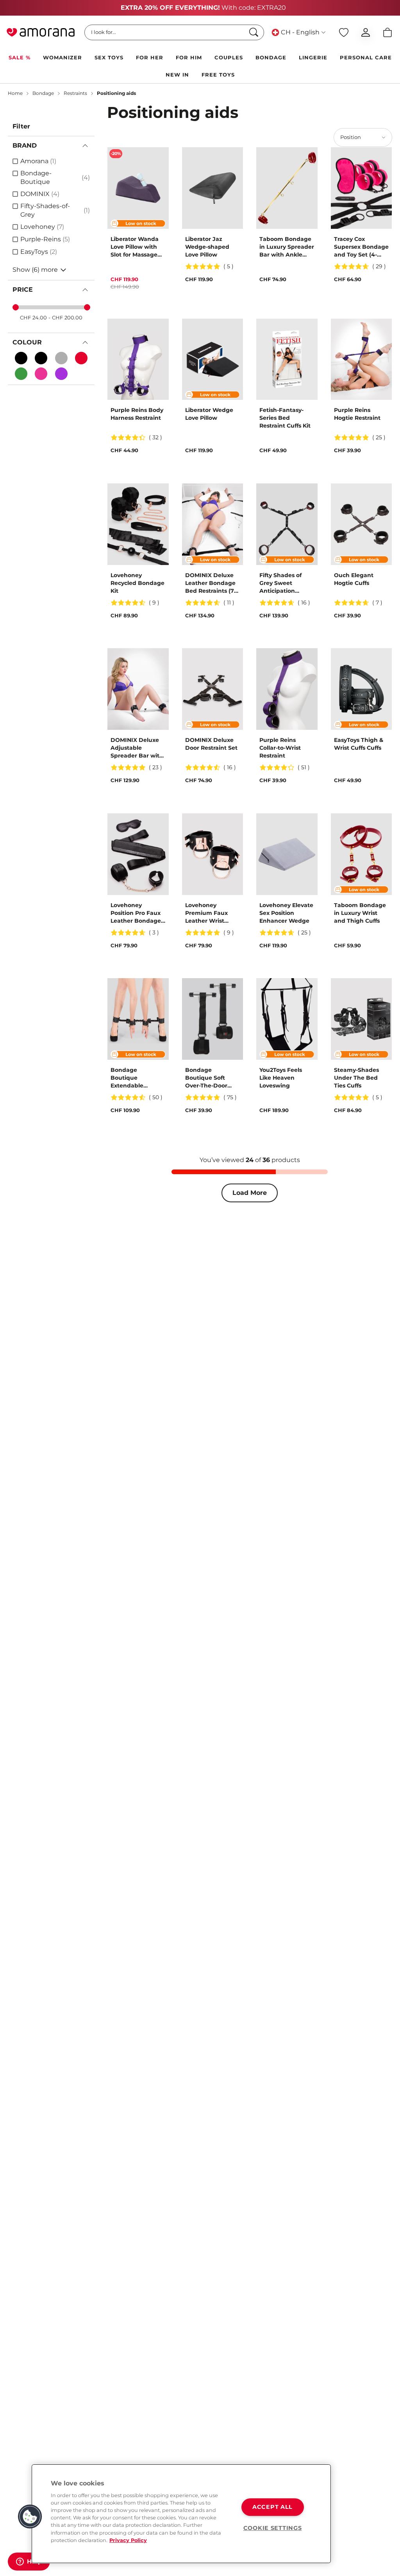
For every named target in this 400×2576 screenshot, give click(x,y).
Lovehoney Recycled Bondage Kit (137, 583)
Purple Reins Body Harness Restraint (137, 414)
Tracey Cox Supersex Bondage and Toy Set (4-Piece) (361, 247)
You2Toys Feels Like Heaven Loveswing (281, 1078)
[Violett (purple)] (61, 374)
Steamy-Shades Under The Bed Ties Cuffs (356, 1078)
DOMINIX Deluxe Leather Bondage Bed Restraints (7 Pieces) (210, 583)
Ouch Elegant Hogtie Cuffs (354, 579)
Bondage (43, 93)
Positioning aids (116, 93)
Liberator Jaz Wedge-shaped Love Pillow (207, 247)
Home (15, 93)
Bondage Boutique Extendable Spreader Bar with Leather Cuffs (137, 1078)
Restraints (75, 93)
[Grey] (61, 358)
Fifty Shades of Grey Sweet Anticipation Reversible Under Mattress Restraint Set (285, 583)
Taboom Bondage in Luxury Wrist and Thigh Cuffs (360, 913)
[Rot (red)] (81, 358)
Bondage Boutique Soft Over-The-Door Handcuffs (206, 1078)
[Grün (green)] (21, 374)
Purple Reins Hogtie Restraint (357, 414)
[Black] (21, 358)
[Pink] (41, 374)
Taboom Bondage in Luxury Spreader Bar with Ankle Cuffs (287, 247)
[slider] (16, 307)
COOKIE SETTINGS (273, 2528)
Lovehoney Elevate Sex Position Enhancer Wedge (286, 913)
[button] (30, 2517)
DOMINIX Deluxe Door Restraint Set (211, 744)
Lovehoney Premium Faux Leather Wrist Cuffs (206, 913)
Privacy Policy (128, 2540)
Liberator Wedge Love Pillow (209, 414)
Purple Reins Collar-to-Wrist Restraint (280, 748)
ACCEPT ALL (272, 2507)
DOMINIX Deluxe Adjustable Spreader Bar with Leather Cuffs (137, 748)
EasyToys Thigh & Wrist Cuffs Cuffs (359, 744)
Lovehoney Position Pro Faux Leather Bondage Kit (136, 913)
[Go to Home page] (41, 32)
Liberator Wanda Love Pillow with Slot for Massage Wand (135, 247)
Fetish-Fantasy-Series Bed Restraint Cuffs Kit (285, 418)
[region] (181, 2514)
